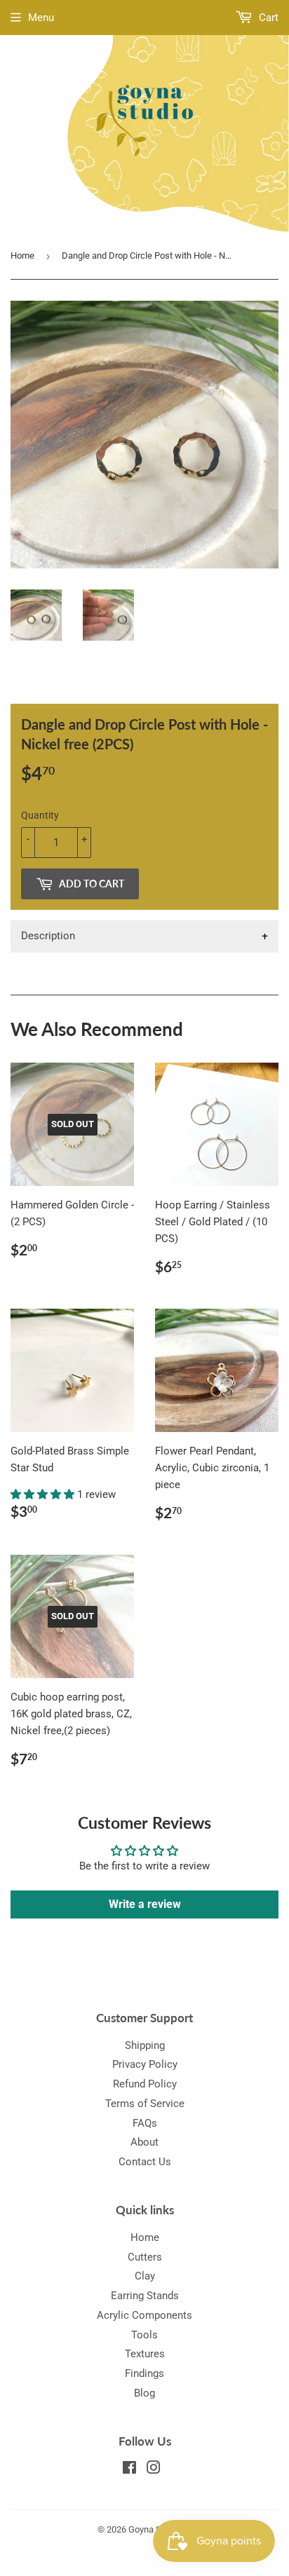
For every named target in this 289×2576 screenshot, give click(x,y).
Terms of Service (145, 2104)
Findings (144, 2373)
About (144, 2142)
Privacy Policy (145, 2064)
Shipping (145, 2045)
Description (48, 936)
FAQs (145, 2123)
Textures (145, 2354)
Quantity (40, 815)
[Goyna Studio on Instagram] (154, 2469)
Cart (267, 18)
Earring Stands (145, 2296)
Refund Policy (145, 2084)
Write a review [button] (145, 1904)
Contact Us (145, 2162)
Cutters (145, 2257)
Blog (144, 2393)
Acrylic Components (144, 2315)
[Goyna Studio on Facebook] (129, 2469)
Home (22, 255)
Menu (41, 18)
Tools (144, 2335)
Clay (145, 2276)
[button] (44, 1494)
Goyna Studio (155, 2529)
